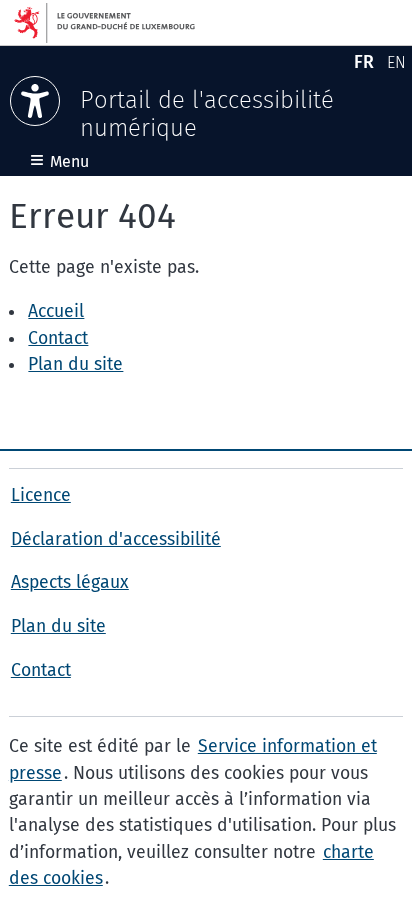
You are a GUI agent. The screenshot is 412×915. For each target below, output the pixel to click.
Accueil (56, 311)
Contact (58, 338)
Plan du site (75, 364)
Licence (41, 495)
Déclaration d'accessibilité (116, 539)
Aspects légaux (70, 582)
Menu (59, 161)
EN (399, 65)
